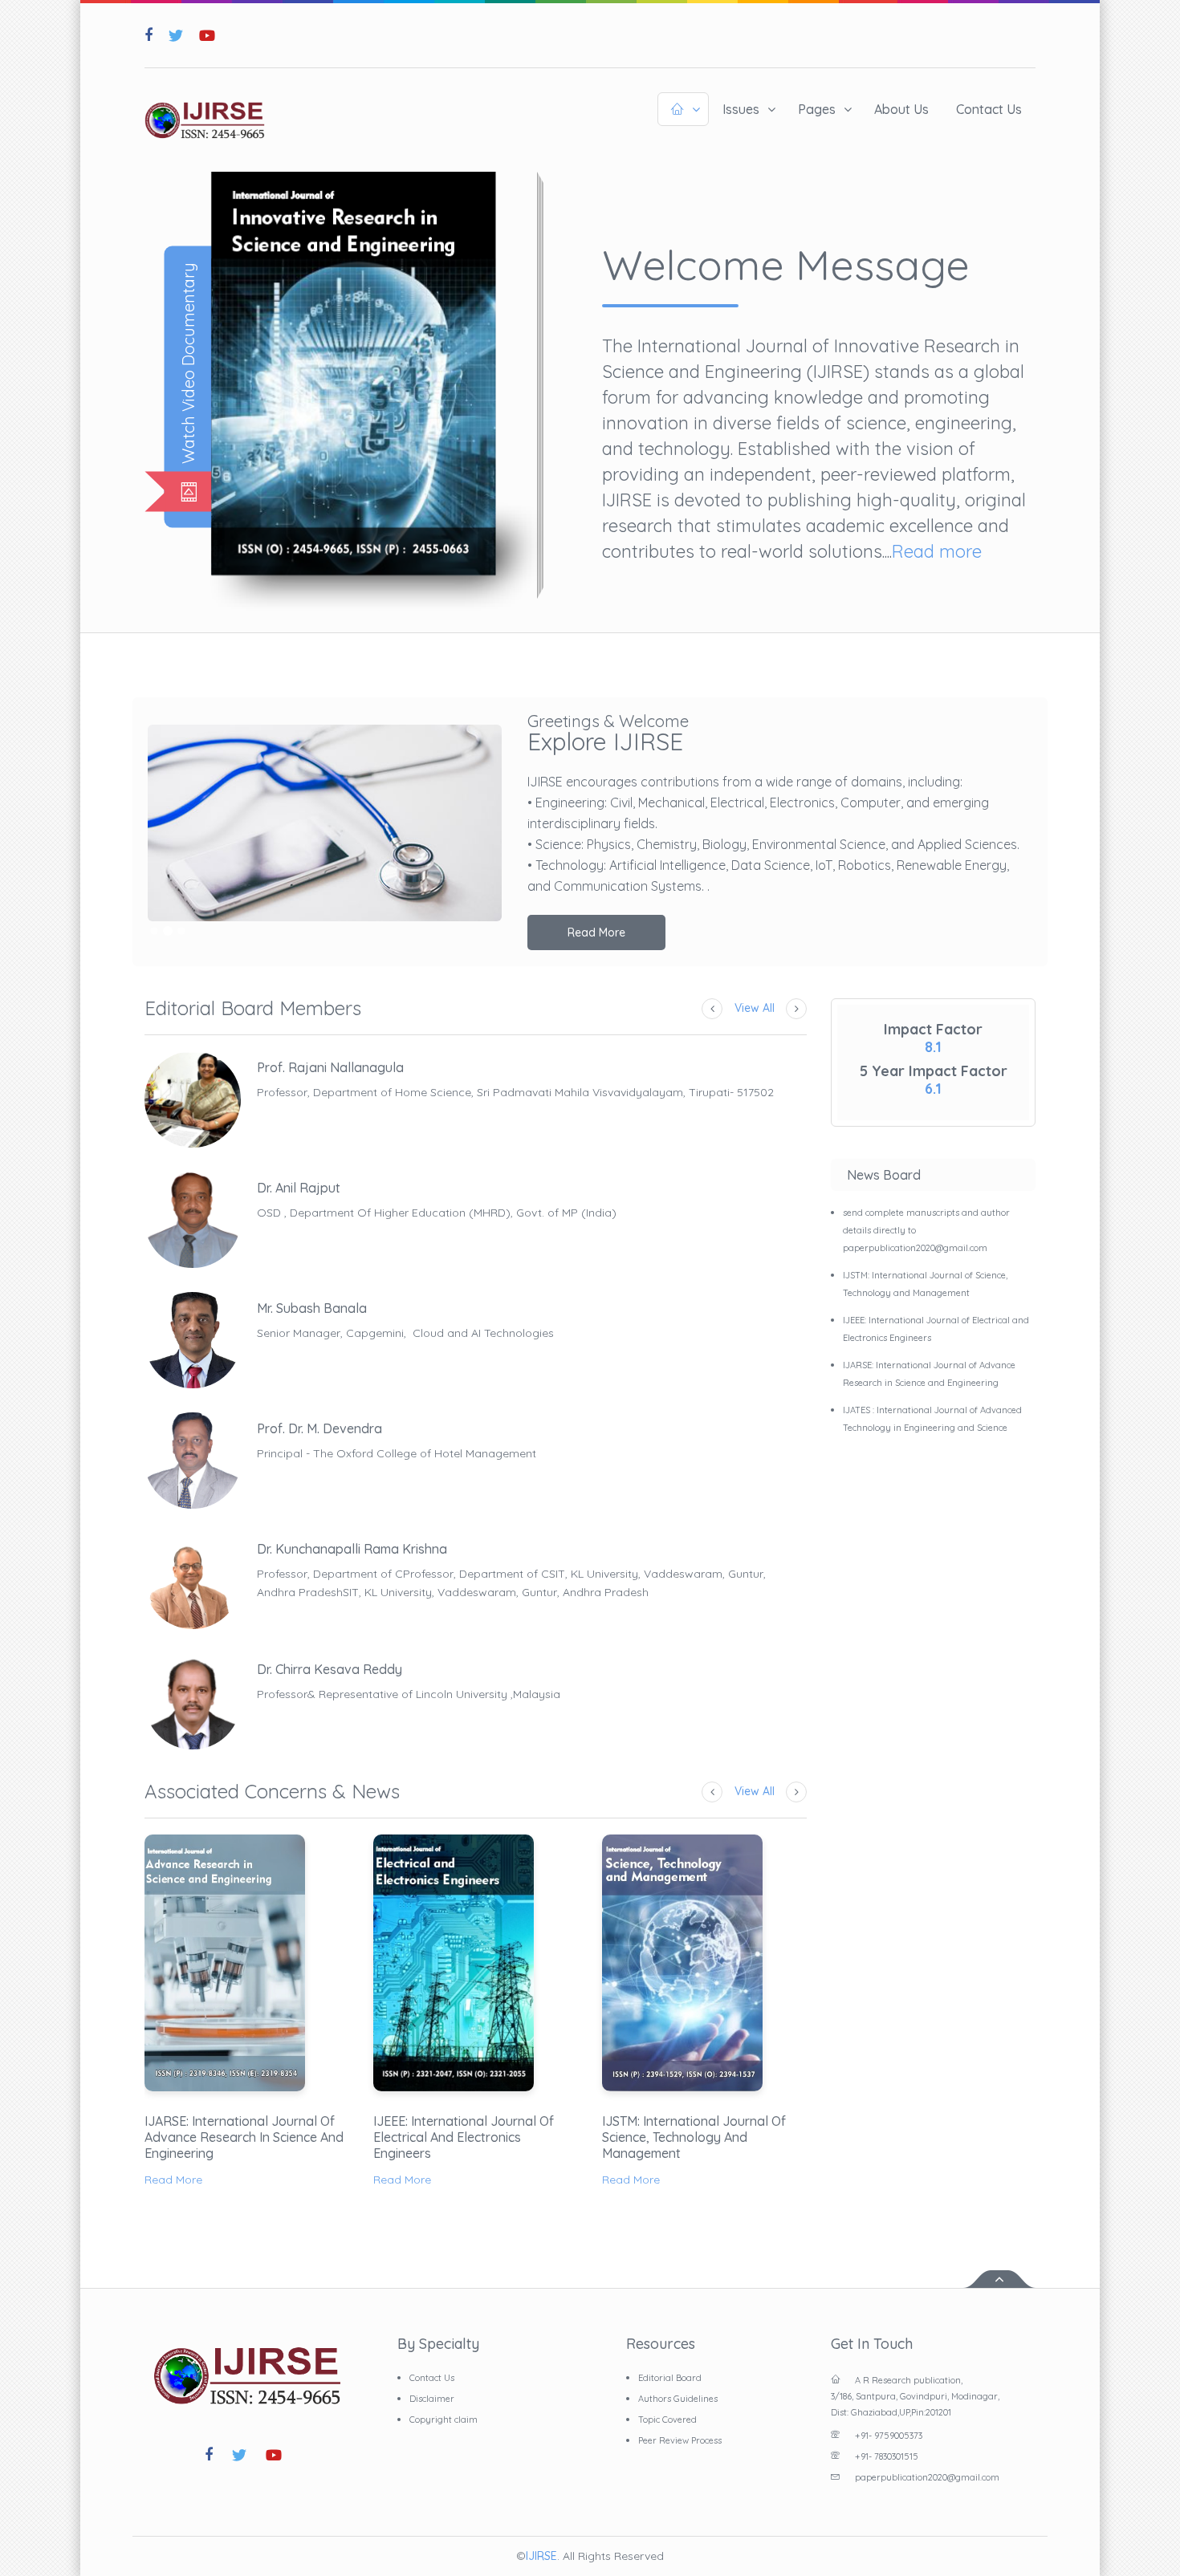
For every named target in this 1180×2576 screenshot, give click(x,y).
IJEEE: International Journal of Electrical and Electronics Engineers (464, 2137)
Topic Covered (667, 2420)
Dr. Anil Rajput (299, 1188)
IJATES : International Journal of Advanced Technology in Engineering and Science (932, 1419)
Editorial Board (670, 2378)
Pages (817, 109)
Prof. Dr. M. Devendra (319, 1428)
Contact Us (989, 109)
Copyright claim (444, 2420)
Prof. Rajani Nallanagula (330, 1067)
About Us (901, 109)
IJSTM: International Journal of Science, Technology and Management (694, 2137)
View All (755, 1008)
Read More (596, 932)
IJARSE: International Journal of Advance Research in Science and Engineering (244, 2137)
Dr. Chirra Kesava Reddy (330, 1669)
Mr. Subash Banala (312, 1308)
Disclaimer (432, 2399)
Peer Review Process (680, 2440)
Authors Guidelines (678, 2399)
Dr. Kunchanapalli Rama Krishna (352, 1549)
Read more (937, 551)
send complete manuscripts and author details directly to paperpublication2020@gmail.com (926, 1230)
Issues (741, 109)
